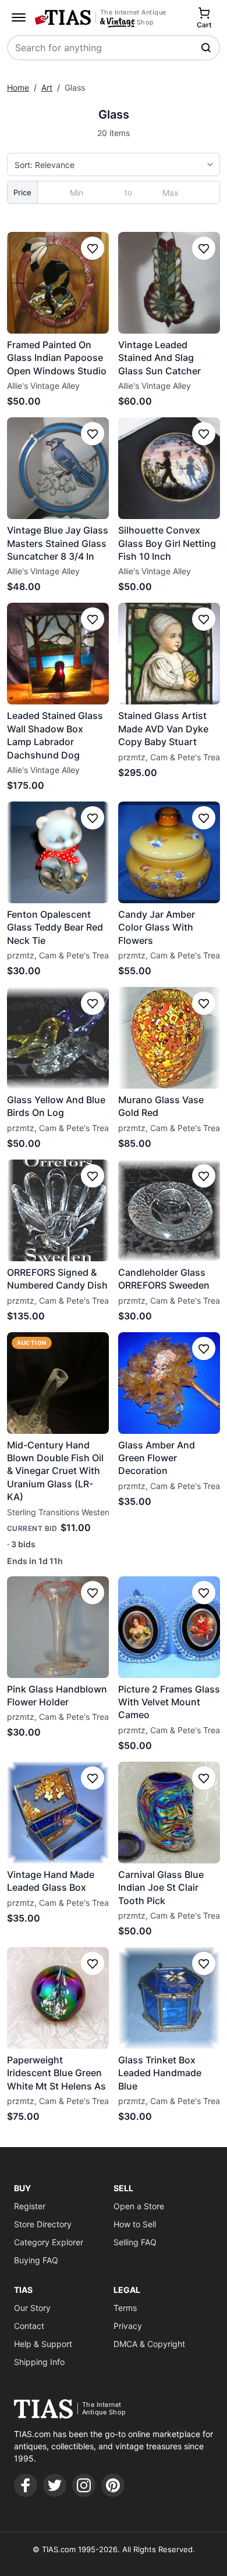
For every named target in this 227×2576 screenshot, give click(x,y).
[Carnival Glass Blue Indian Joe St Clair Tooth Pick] (169, 1813)
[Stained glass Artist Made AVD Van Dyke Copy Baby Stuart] (169, 654)
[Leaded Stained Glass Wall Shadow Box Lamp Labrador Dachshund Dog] (58, 654)
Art (47, 87)
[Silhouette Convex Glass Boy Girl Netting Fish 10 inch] (169, 468)
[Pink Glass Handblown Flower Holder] (58, 1627)
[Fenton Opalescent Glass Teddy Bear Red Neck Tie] (58, 852)
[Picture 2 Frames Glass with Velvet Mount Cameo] (169, 1627)
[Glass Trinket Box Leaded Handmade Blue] (169, 1998)
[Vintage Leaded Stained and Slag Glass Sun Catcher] (169, 283)
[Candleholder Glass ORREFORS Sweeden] (169, 1210)
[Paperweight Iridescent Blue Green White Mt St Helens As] (58, 1998)
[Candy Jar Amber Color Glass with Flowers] (169, 852)
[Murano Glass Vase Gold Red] (169, 1038)
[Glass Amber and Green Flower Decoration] (169, 1383)
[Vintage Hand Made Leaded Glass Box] (58, 1813)
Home (18, 87)
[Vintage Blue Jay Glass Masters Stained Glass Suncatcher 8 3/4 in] (58, 468)
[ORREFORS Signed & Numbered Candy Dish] (58, 1210)
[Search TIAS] (207, 48)
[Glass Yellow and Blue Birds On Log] (58, 1038)
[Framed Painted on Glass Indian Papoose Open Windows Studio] (58, 283)
